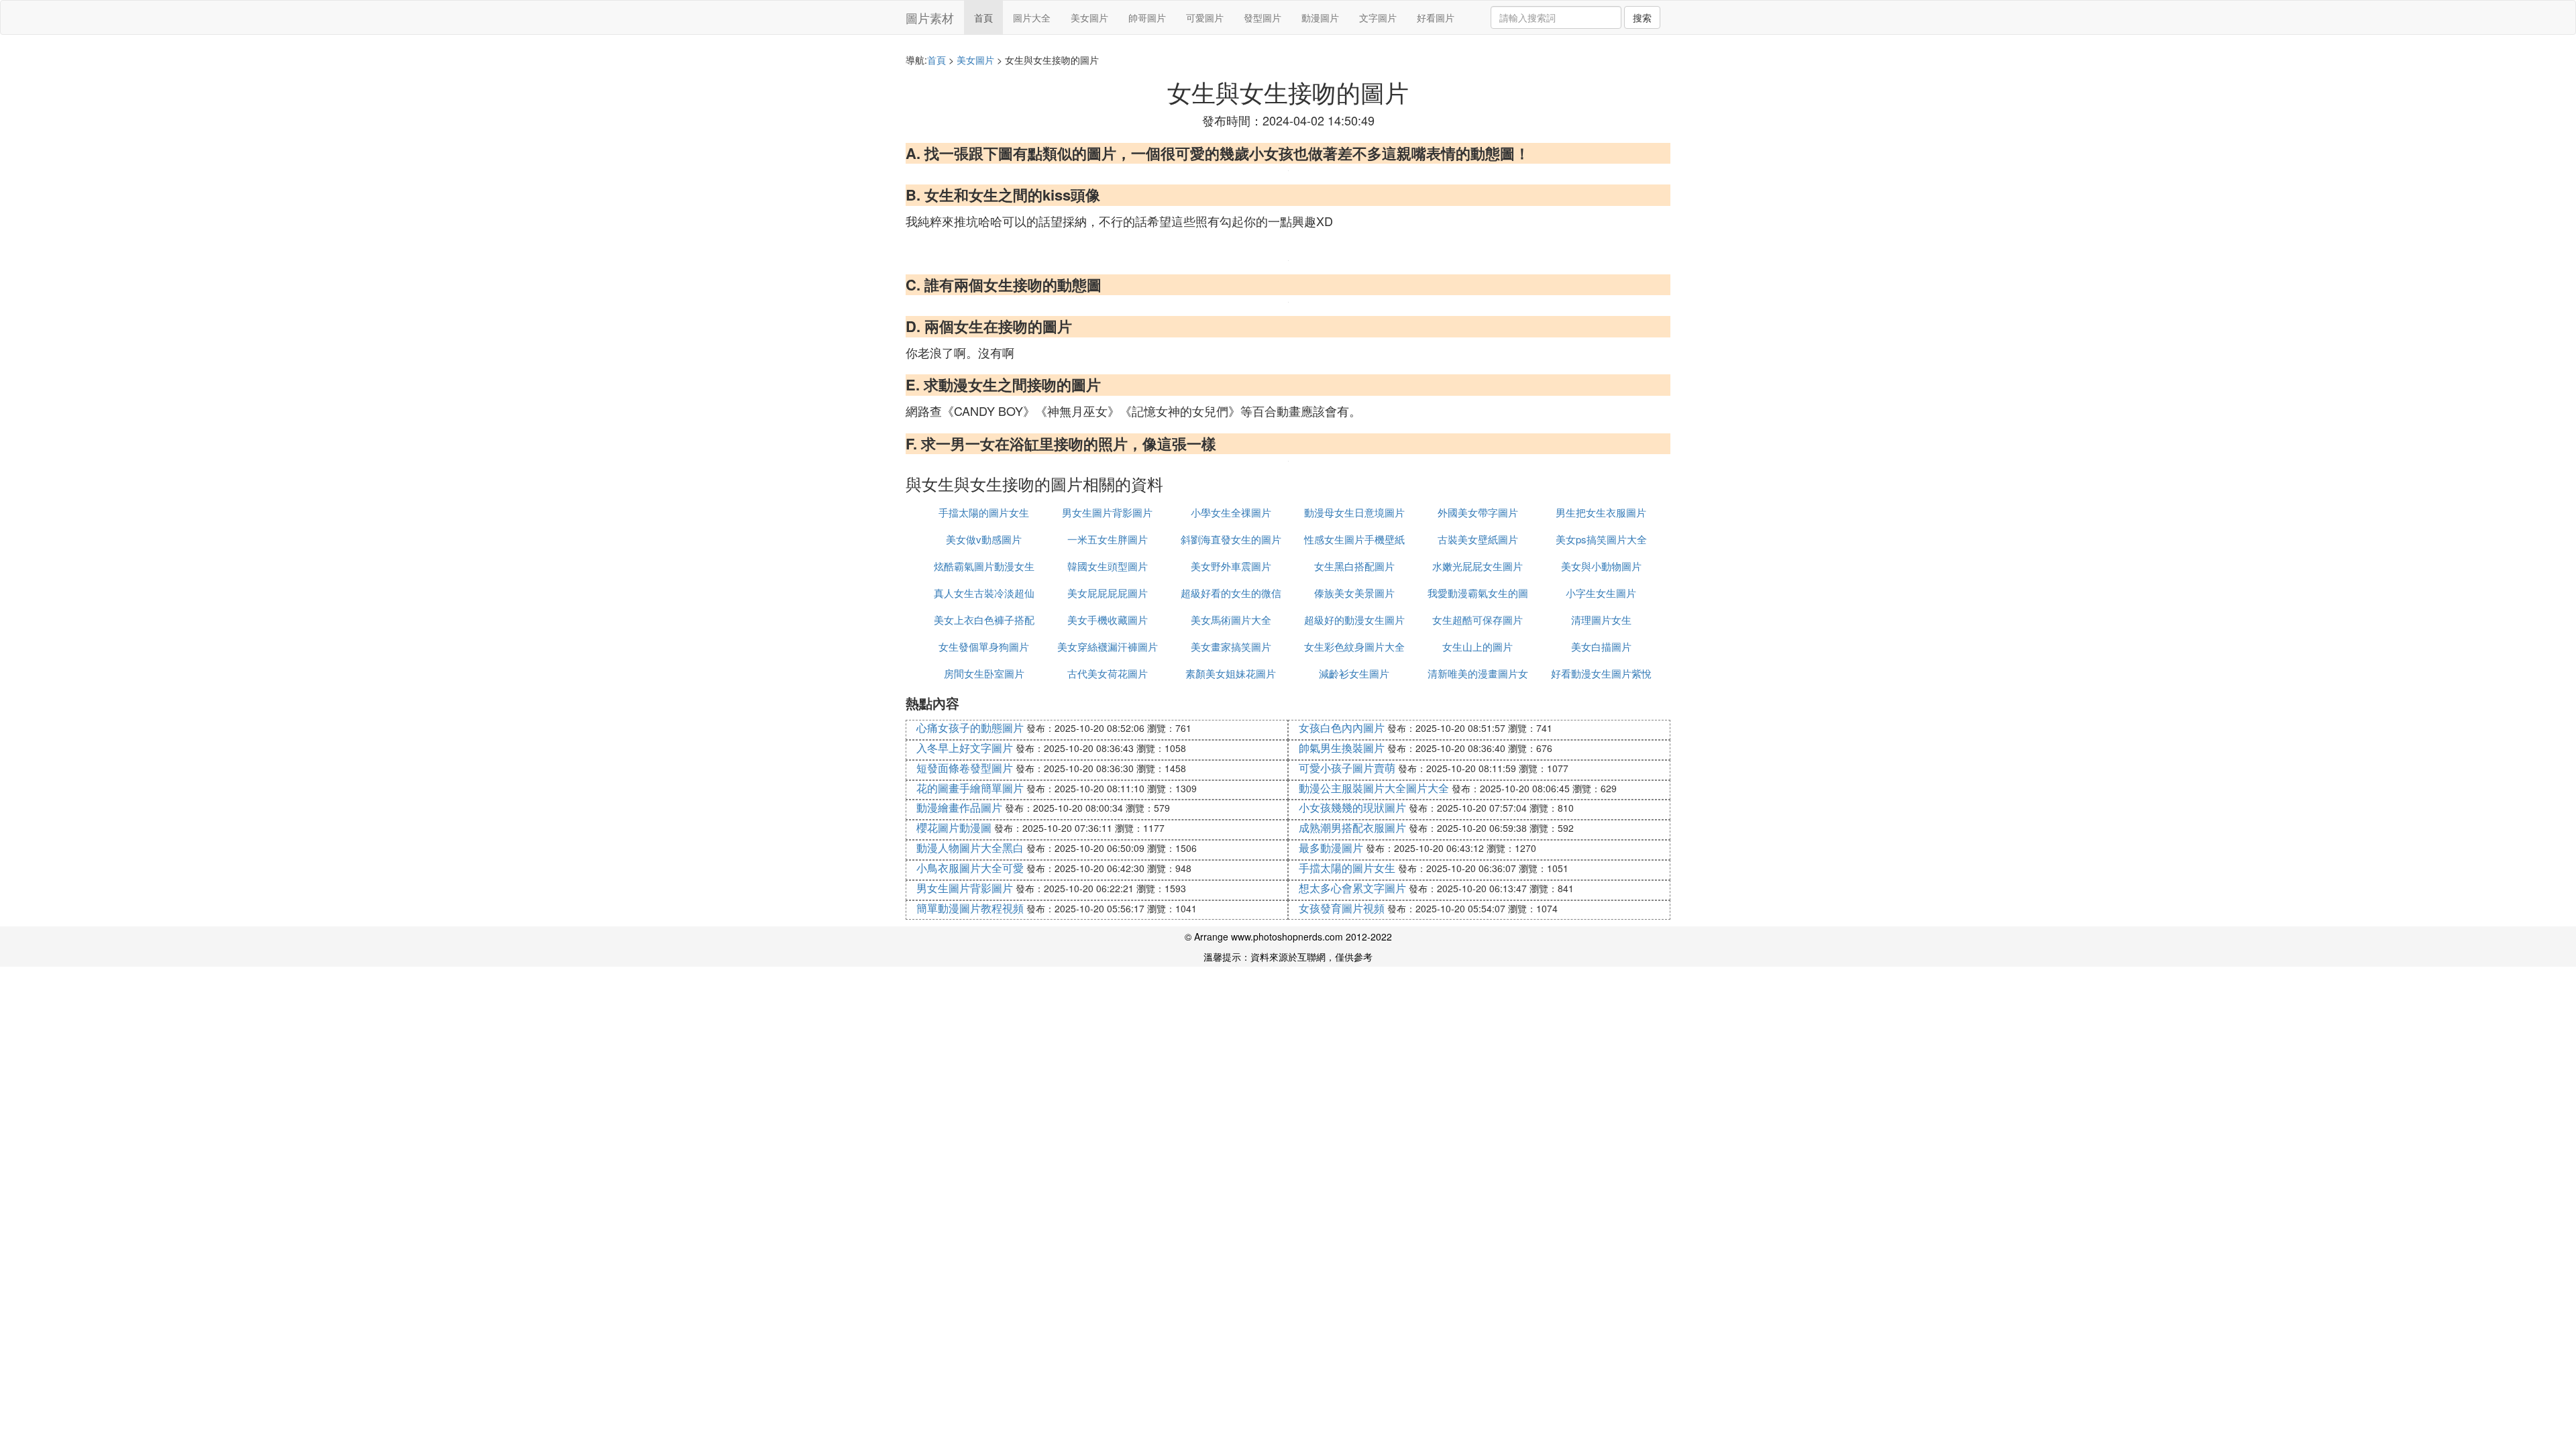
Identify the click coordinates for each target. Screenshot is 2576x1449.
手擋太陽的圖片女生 (984, 512)
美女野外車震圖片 (1231, 566)
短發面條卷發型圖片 (965, 768)
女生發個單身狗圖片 (984, 646)
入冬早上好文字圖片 (965, 748)
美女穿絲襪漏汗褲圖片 (1108, 646)
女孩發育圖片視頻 (1342, 908)
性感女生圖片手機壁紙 (1354, 539)
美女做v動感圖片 (984, 539)
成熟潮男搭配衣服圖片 (1352, 827)
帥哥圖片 (1147, 17)
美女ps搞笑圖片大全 (1601, 539)
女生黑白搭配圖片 (1354, 566)
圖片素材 (930, 17)
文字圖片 (1378, 17)
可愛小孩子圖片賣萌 (1347, 768)
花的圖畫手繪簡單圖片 (970, 788)
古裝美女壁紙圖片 (1478, 539)
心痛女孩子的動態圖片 (970, 728)
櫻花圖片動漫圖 (954, 827)
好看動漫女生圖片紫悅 (1601, 673)
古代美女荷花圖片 (1108, 673)
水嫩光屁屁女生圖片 (1478, 566)
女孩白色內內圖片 (1342, 728)
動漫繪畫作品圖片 (959, 807)
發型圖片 (1263, 17)
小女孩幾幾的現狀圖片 (1352, 807)
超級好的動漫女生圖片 (1354, 620)
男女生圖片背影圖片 (1107, 512)
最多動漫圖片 (1331, 848)
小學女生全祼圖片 (1231, 512)
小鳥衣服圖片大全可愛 (970, 868)
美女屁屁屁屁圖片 (1108, 593)
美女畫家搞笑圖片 (1231, 646)
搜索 (1642, 17)
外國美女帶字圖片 (1478, 512)
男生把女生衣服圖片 (1601, 512)
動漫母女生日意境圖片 (1354, 512)
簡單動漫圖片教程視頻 (970, 908)
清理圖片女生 (1601, 620)
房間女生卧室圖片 (984, 673)
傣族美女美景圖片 (1354, 593)
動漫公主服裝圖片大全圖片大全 (1374, 788)
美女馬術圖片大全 (1231, 620)
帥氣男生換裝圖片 (1342, 748)
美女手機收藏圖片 (1108, 620)
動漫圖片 (1320, 17)
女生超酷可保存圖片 (1478, 620)
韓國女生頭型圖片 (1108, 566)
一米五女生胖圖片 (1108, 539)
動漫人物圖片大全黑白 (970, 848)
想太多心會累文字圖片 (1352, 888)
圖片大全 (1032, 17)
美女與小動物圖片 (1601, 566)
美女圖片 (1089, 17)
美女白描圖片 (1601, 646)
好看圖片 (1436, 17)
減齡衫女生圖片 (1354, 673)
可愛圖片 (1205, 17)
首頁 (983, 17)
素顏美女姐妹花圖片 (1231, 673)
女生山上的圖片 (1478, 646)
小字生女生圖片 (1601, 593)
